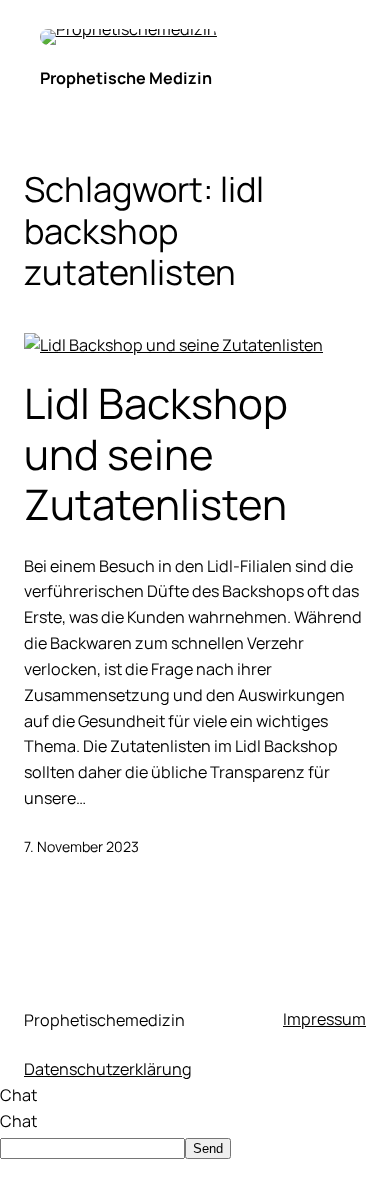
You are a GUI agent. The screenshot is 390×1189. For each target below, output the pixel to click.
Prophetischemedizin (104, 1020)
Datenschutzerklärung (108, 1069)
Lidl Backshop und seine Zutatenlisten (156, 453)
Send (208, 1148)
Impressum (324, 1019)
